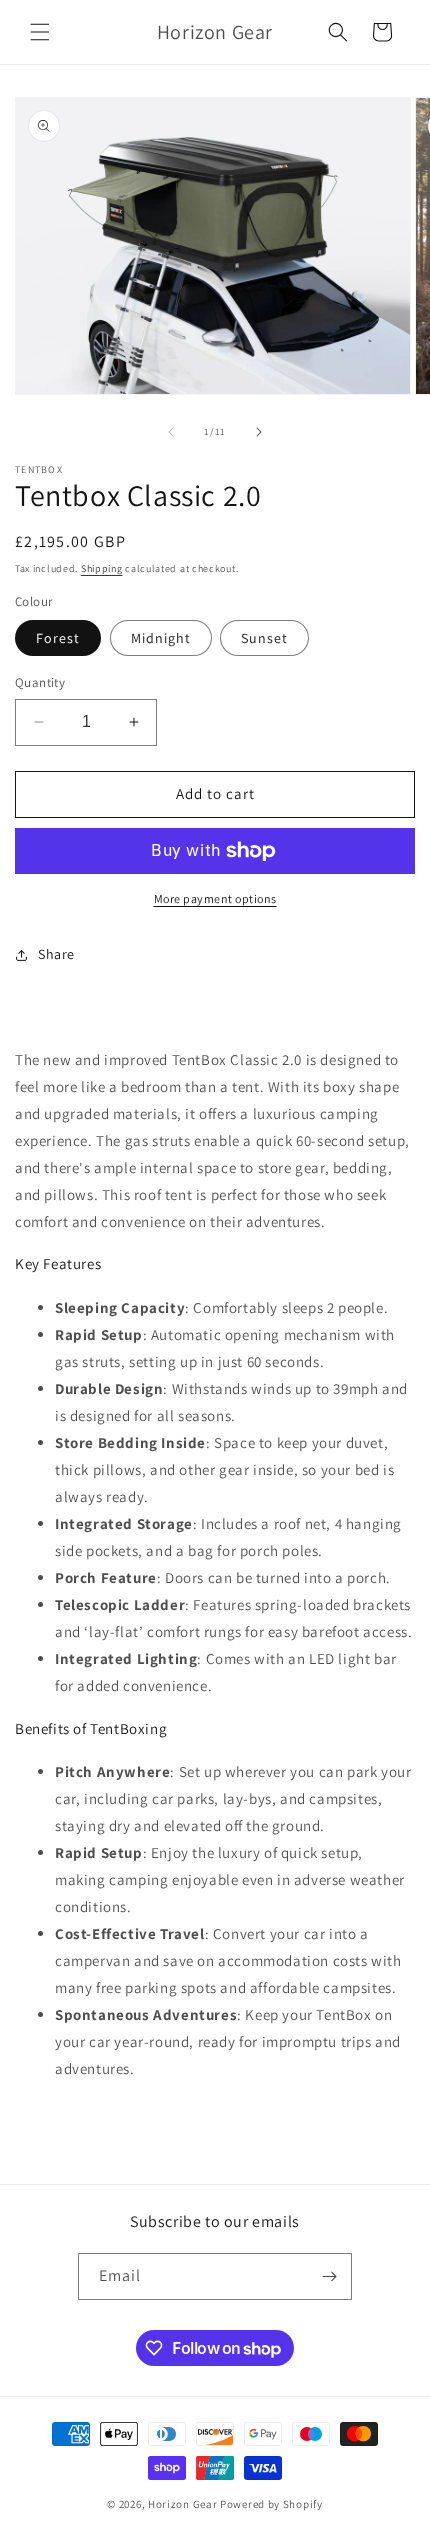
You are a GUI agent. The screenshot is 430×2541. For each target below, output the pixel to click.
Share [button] (56, 954)
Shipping (102, 568)
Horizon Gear (182, 2504)
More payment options (215, 898)
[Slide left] (171, 432)
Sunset (264, 638)
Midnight (161, 638)
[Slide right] (259, 432)
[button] (40, 32)
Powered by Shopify (271, 2504)
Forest (58, 638)
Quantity (40, 682)
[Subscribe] (329, 2276)
